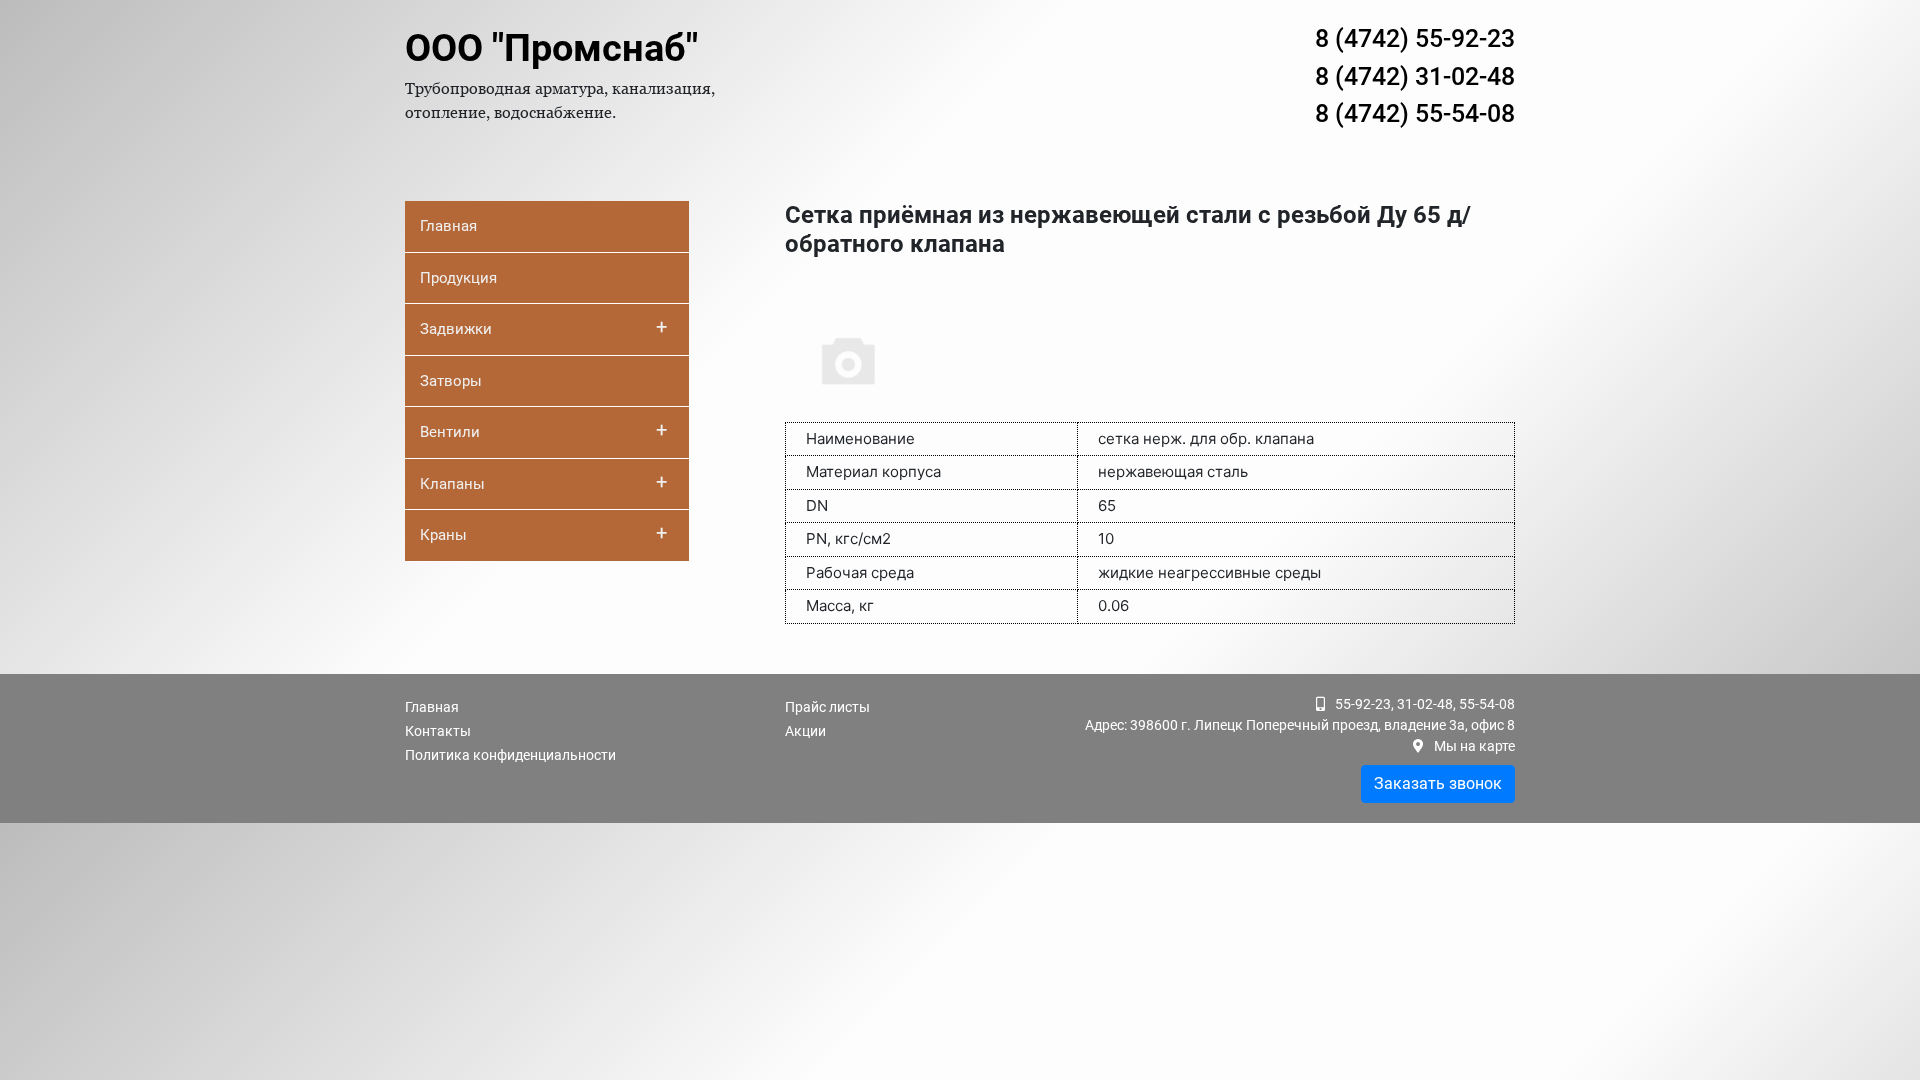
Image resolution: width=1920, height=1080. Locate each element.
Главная (448, 226)
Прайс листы (827, 707)
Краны (543, 533)
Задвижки (543, 327)
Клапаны (543, 482)
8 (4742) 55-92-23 (1415, 38)
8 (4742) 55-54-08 (1415, 113)
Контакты (438, 731)
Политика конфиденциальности (510, 755)
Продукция (458, 278)
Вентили (543, 430)
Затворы (451, 381)
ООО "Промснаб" (551, 48)
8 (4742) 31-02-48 (1415, 76)
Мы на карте (1474, 746)
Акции (805, 731)
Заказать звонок (1438, 783)
